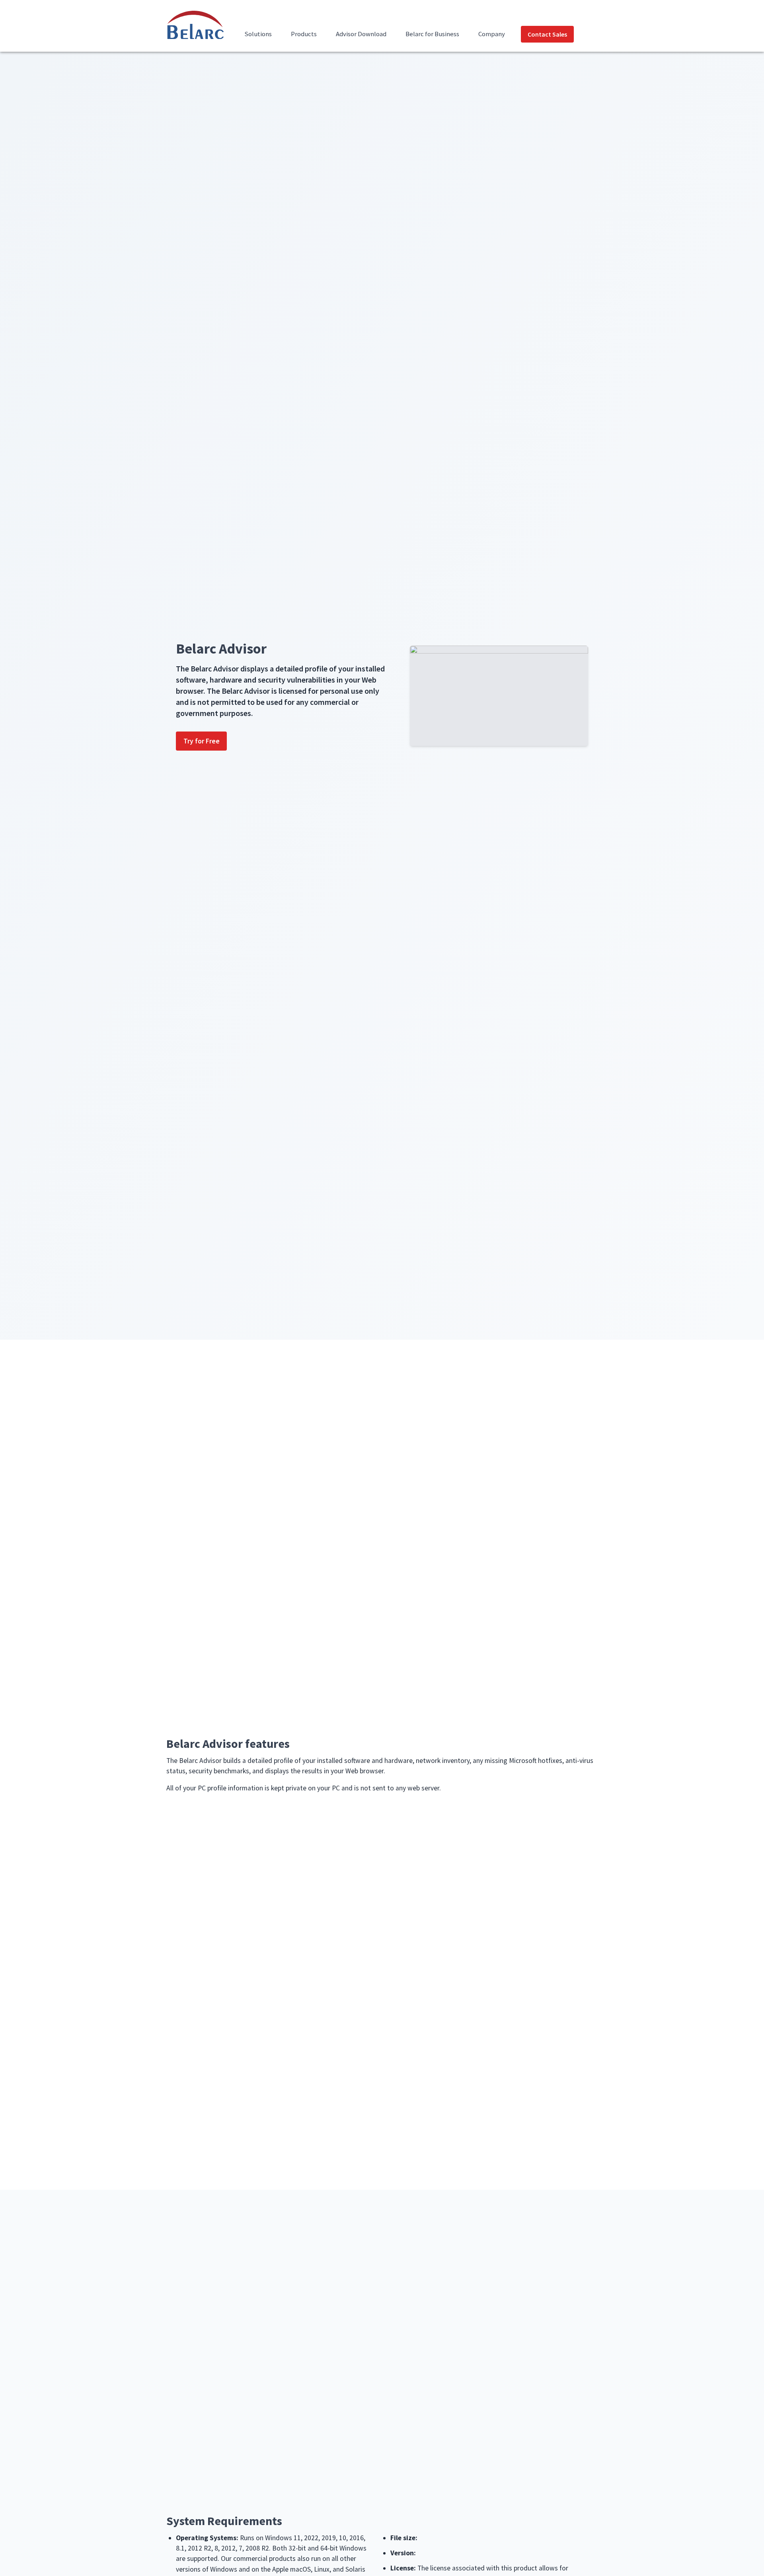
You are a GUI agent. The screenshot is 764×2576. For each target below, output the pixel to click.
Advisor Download (361, 34)
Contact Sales (547, 34)
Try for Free (202, 741)
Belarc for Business (432, 34)
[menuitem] (258, 39)
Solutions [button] (258, 34)
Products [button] (304, 34)
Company (492, 34)
